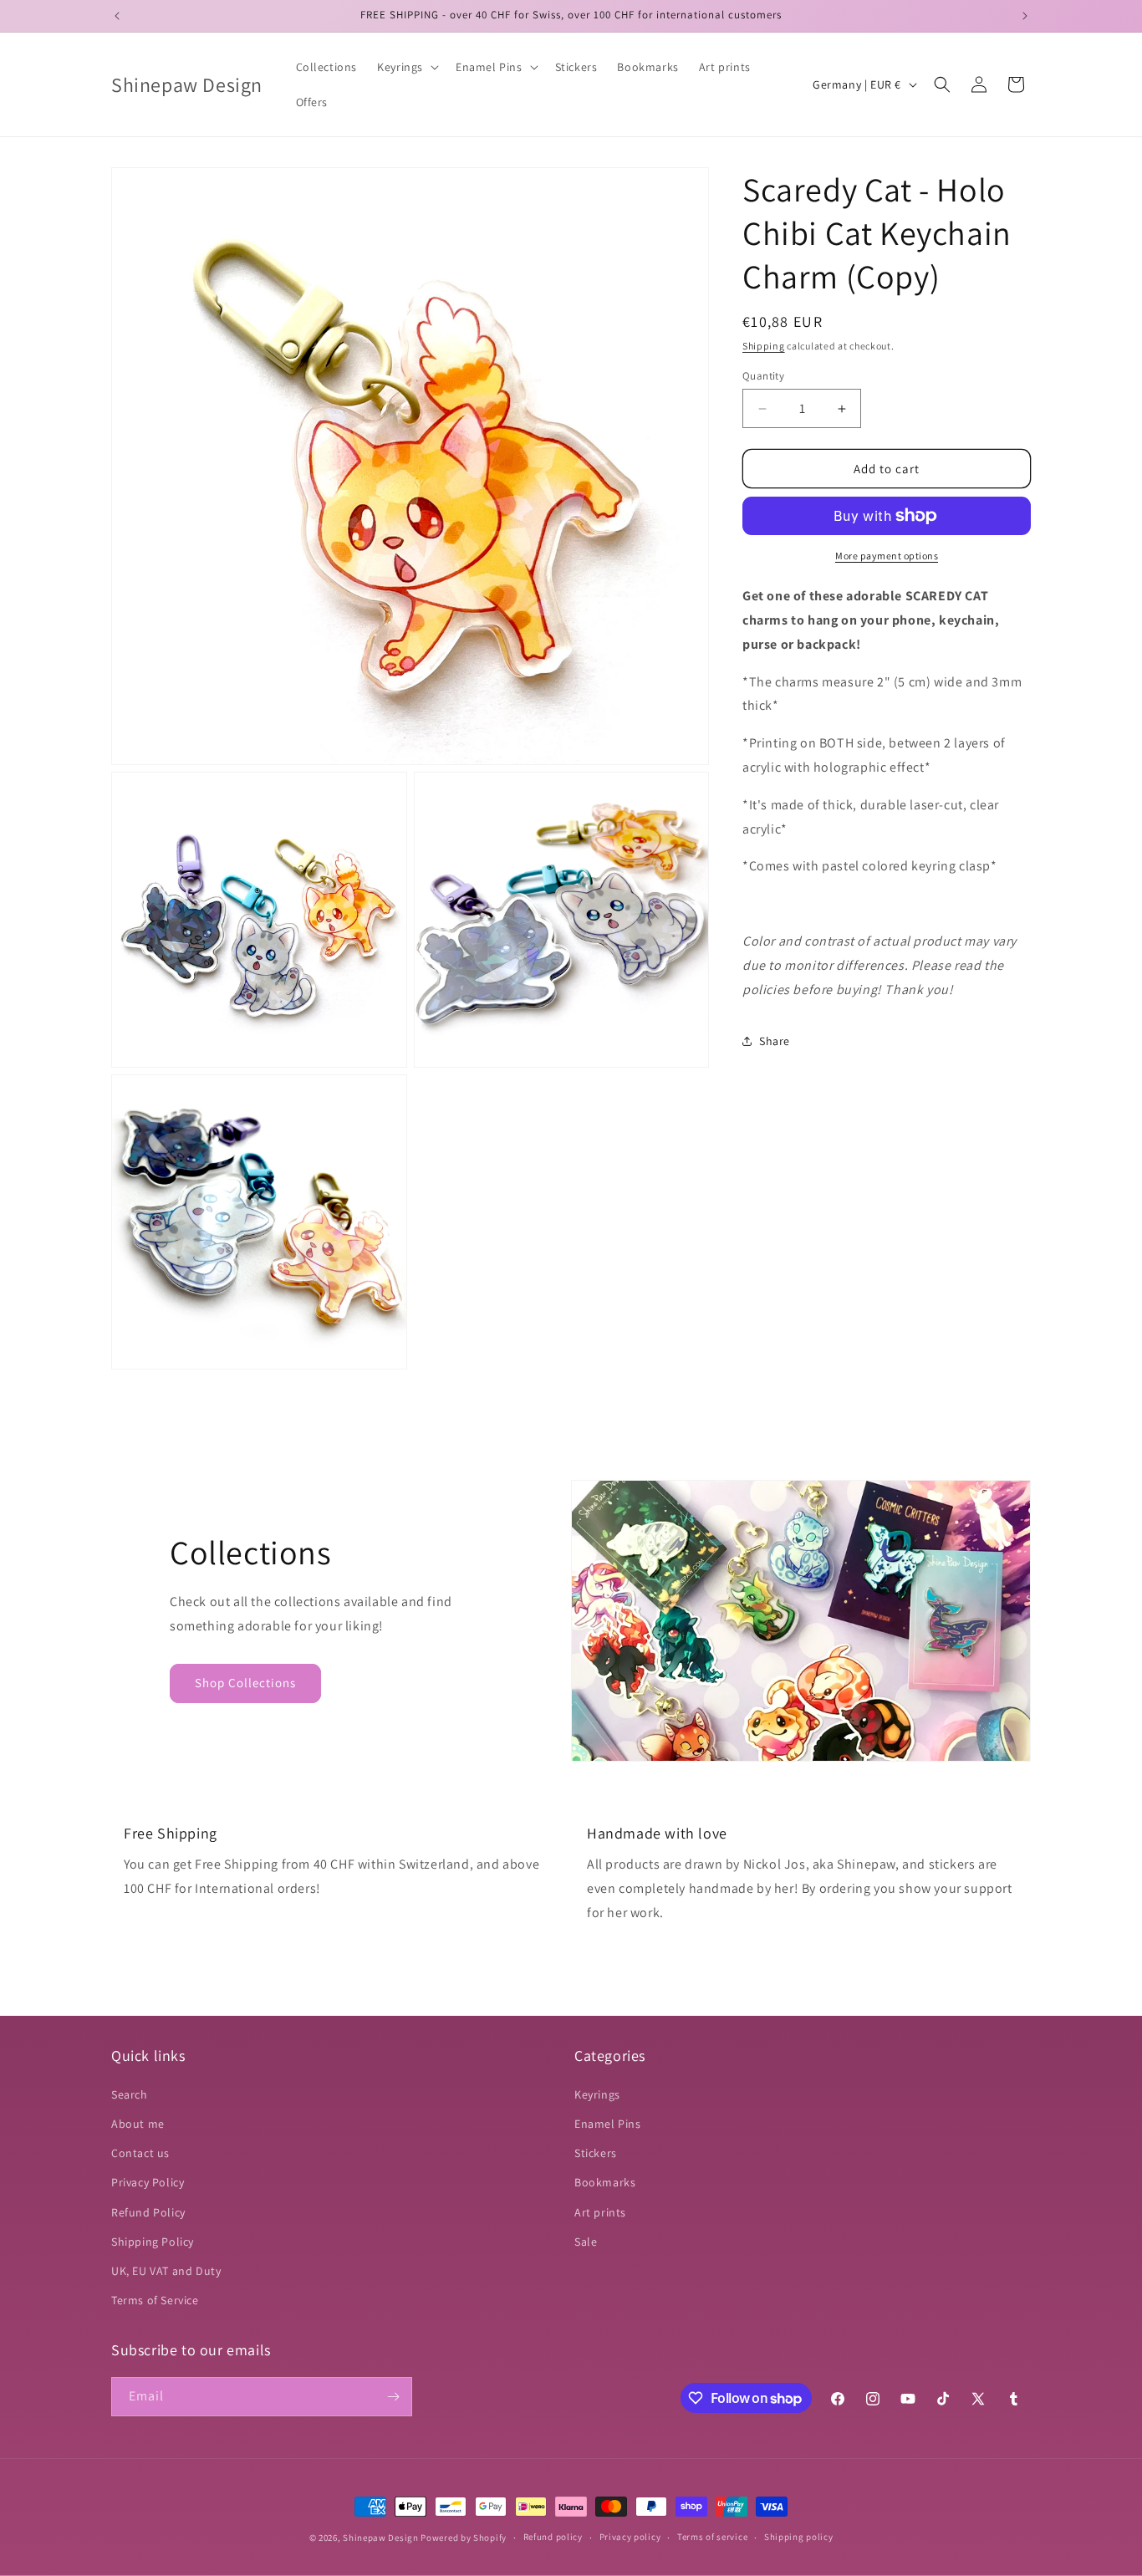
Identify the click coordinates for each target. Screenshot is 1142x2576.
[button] (406, 67)
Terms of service (712, 2537)
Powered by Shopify (464, 2538)
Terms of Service (155, 2300)
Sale (586, 2242)
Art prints (600, 2212)
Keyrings (597, 2094)
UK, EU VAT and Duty (166, 2271)
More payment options (887, 556)
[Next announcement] (1025, 16)
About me (138, 2124)
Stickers (596, 2153)
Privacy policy (630, 2537)
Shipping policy (799, 2537)
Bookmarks (605, 2182)
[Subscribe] (393, 2397)
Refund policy (553, 2537)
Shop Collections (245, 1683)
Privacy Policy (148, 2182)
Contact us (140, 2153)
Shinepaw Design (381, 2538)
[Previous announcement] (117, 16)
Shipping (764, 346)
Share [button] (775, 1041)
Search (130, 2094)
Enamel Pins (608, 2124)
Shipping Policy (153, 2242)
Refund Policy (148, 2212)
